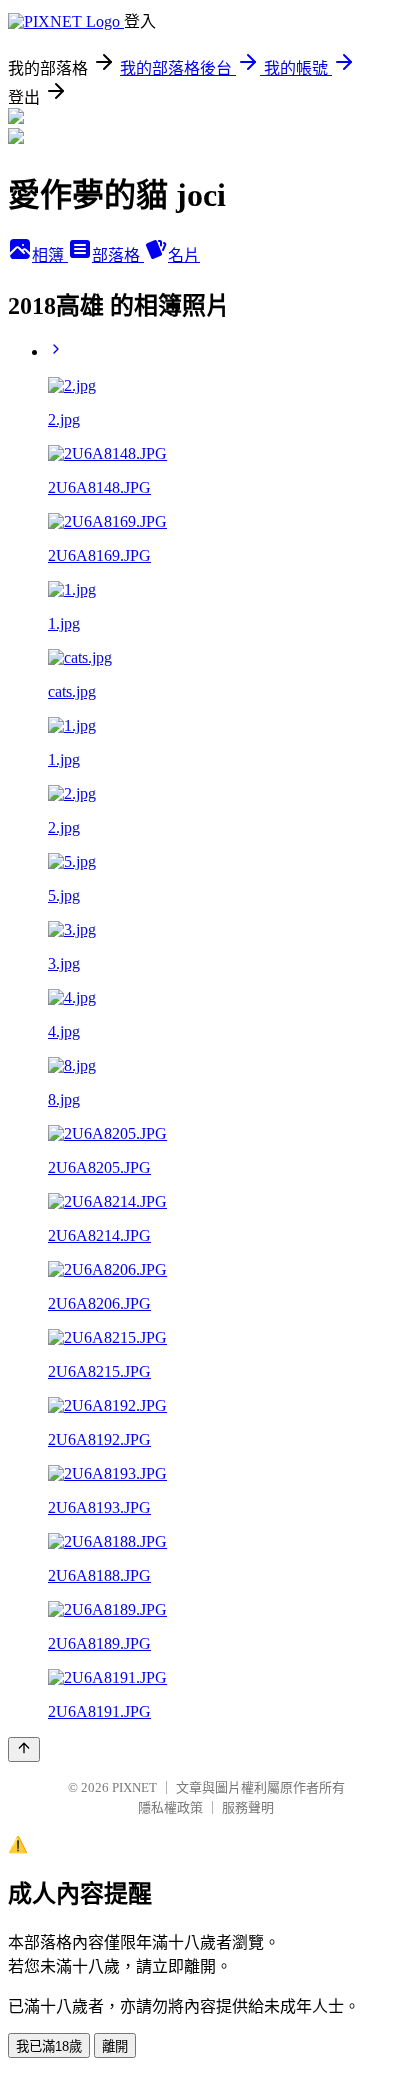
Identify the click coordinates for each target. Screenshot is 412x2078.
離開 (115, 2046)
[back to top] (24, 1749)
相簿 (50, 255)
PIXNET (134, 1787)
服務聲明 (248, 1807)
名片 (184, 255)
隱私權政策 (170, 1807)
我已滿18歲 (49, 2046)
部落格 (118, 255)
